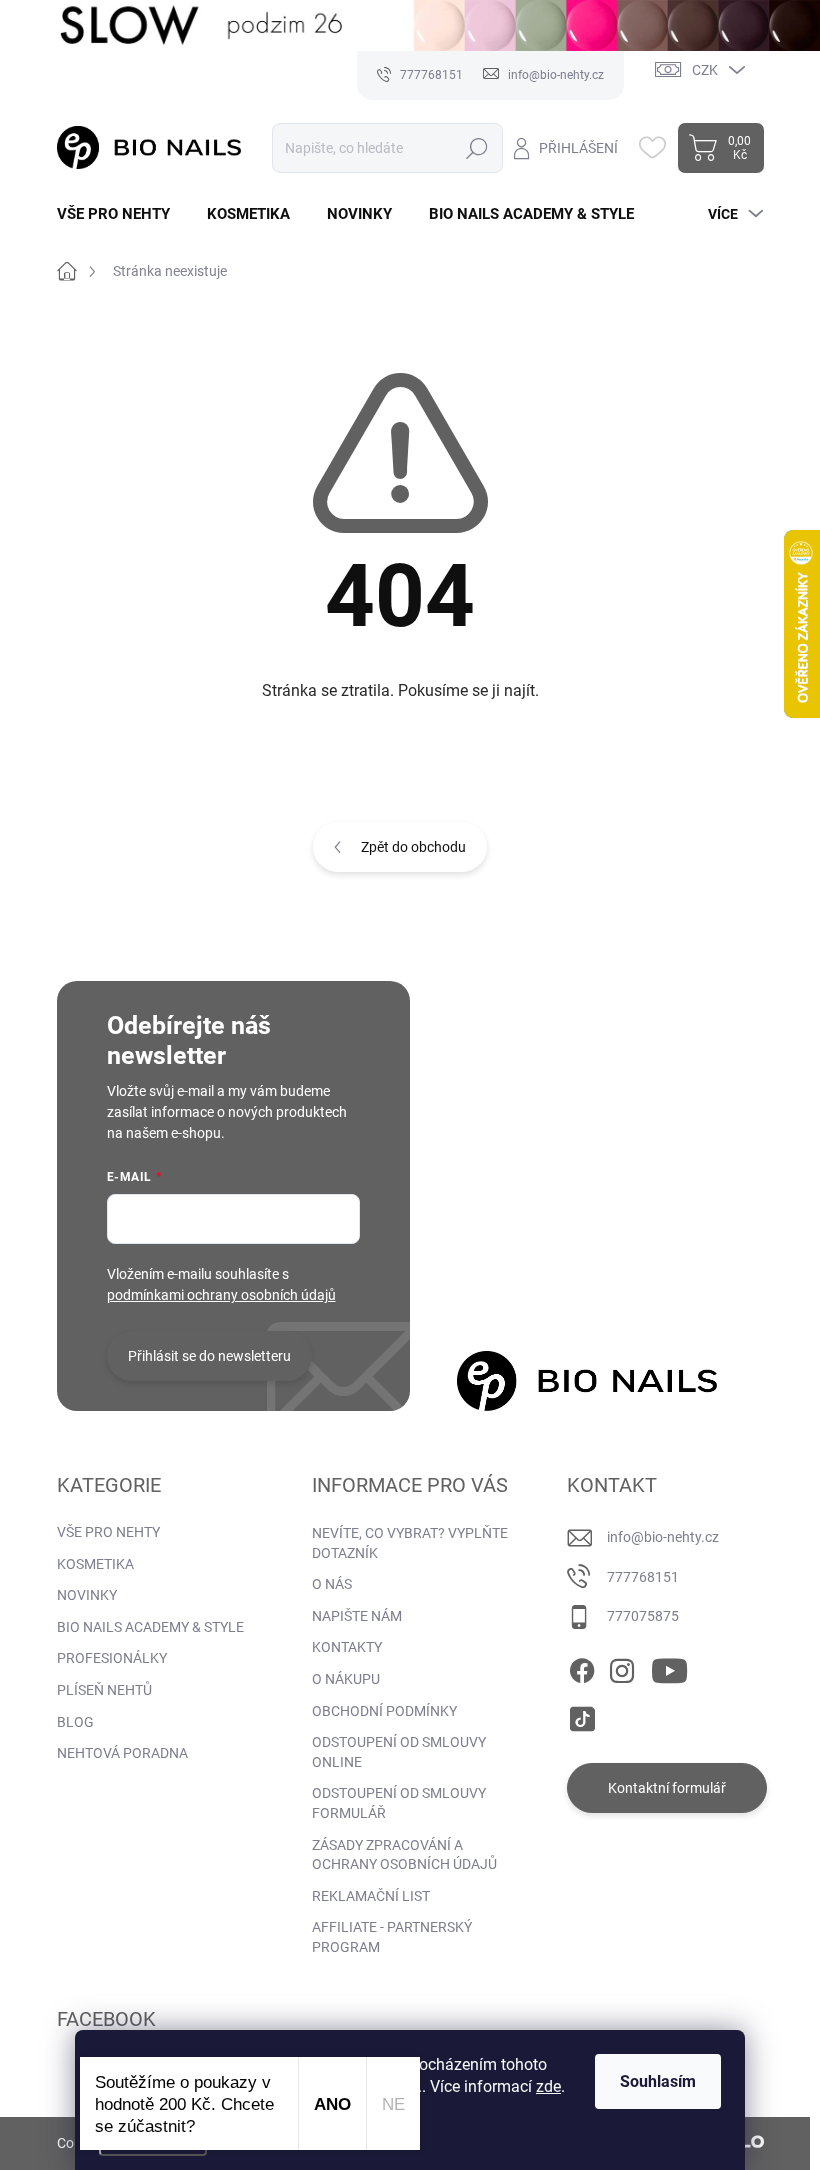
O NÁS (332, 1584)
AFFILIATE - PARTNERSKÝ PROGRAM (392, 1937)
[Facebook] (582, 1667)
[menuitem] (121, 214)
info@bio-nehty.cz (663, 1537)
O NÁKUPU (346, 1679)
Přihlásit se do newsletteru (209, 1356)
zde (548, 2086)
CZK (705, 70)
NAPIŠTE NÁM (357, 1616)
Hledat (477, 148)
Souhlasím (658, 2081)
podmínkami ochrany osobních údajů (221, 1295)
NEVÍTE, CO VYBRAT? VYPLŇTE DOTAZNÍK (410, 1543)
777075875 (643, 1616)
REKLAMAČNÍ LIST (371, 1896)
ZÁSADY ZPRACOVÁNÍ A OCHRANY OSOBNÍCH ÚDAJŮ (404, 1855)
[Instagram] (622, 1667)
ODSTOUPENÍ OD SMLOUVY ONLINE (399, 1752)
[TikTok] (582, 1715)
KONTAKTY (347, 1647)
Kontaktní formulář (667, 1788)
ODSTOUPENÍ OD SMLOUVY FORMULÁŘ (399, 1803)
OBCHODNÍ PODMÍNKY (384, 1711)
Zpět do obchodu (413, 847)
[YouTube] (669, 1667)
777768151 (643, 1577)
